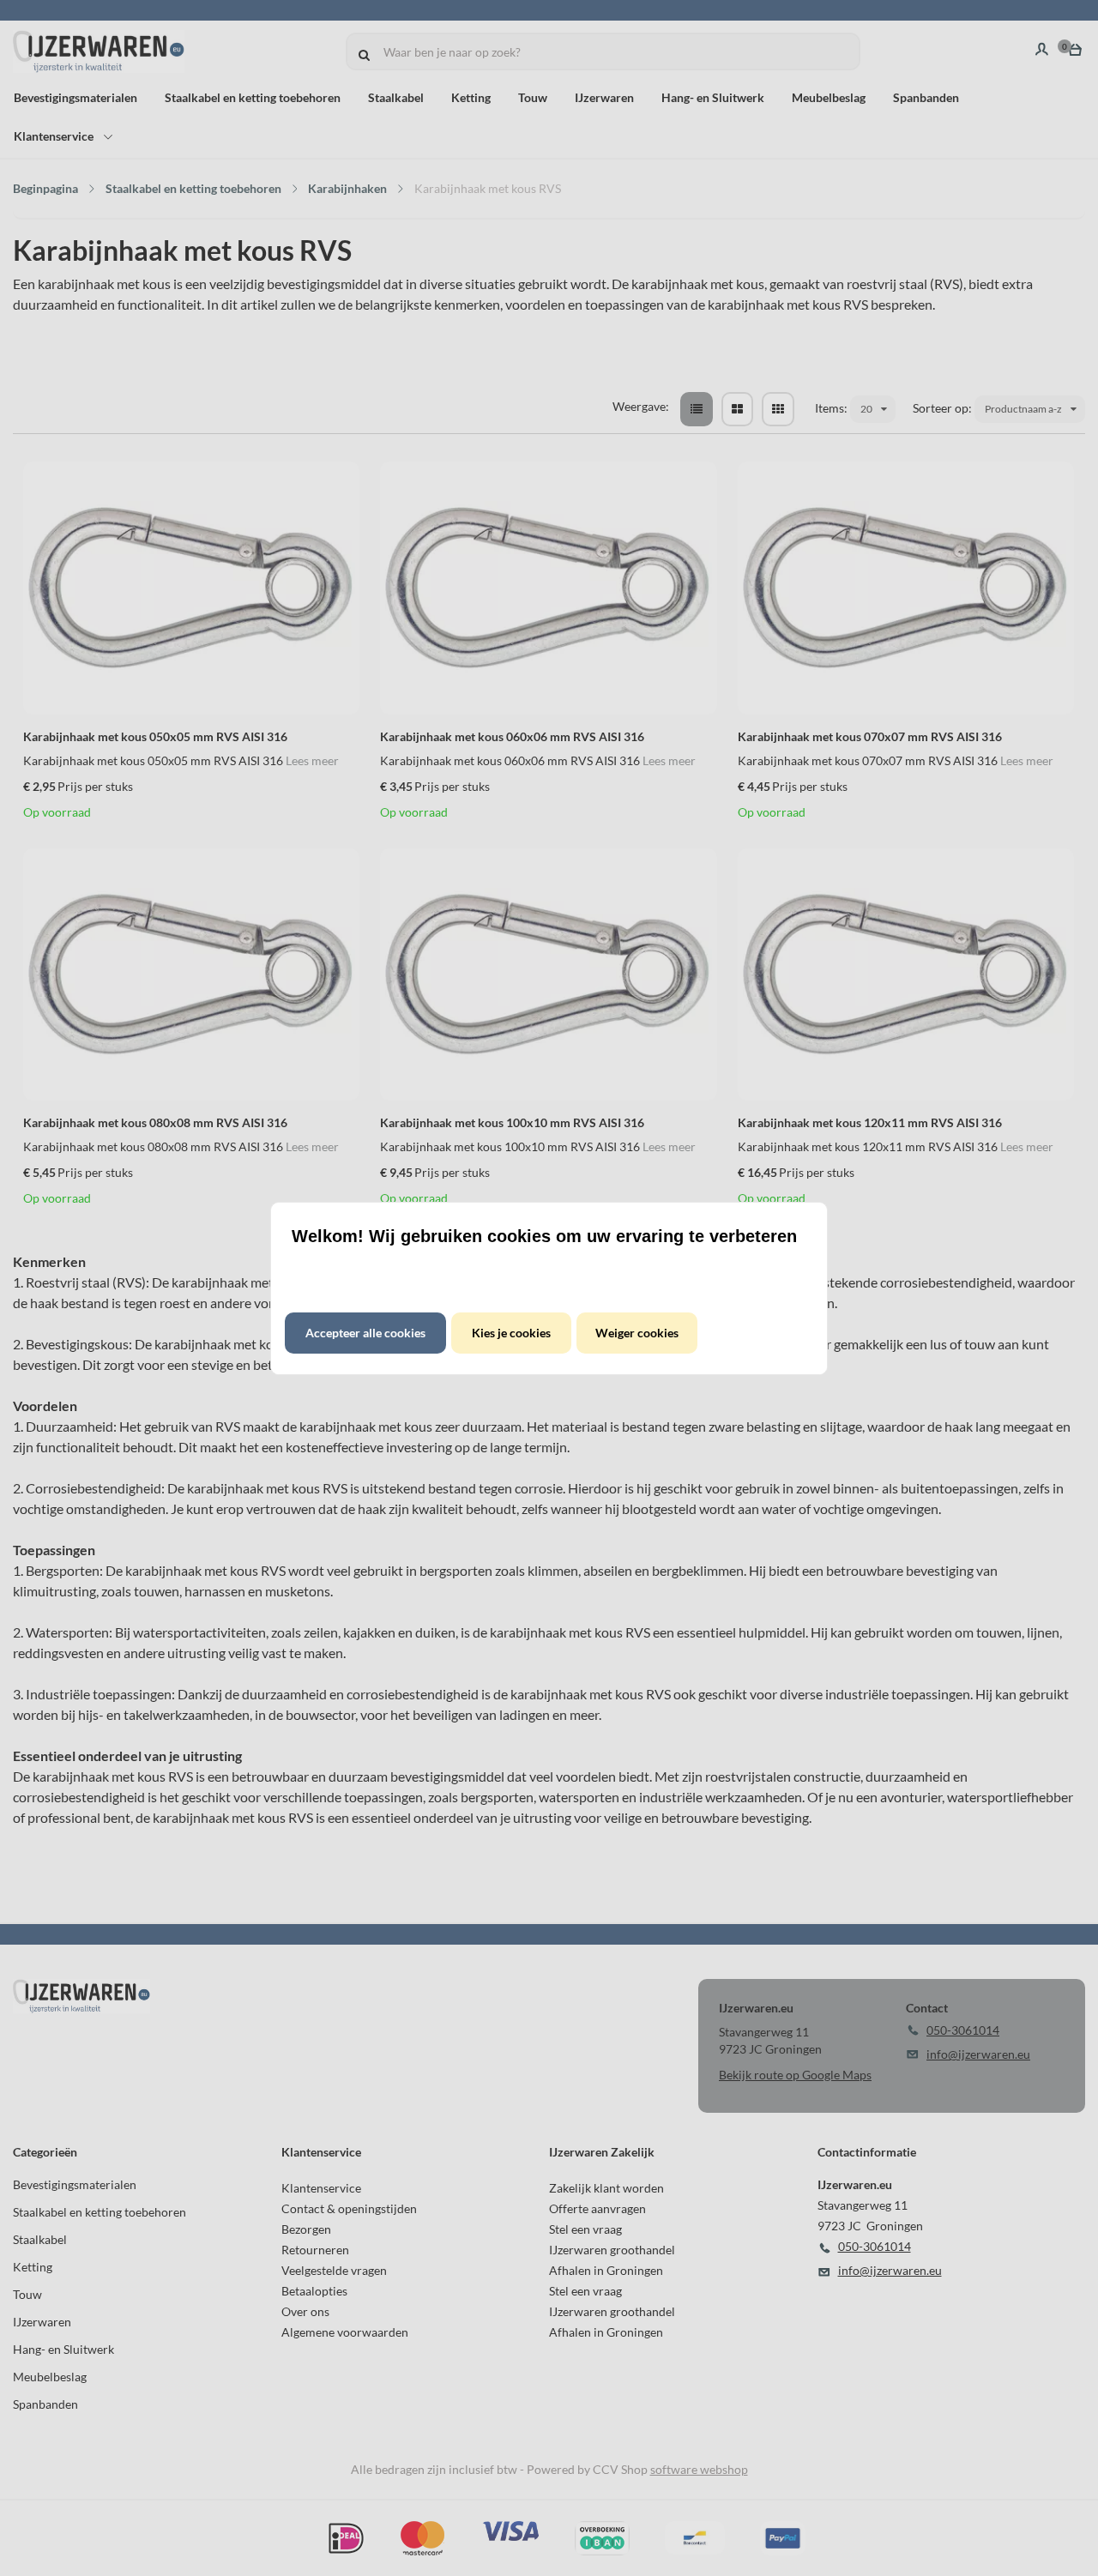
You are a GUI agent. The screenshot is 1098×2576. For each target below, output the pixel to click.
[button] (365, 1333)
